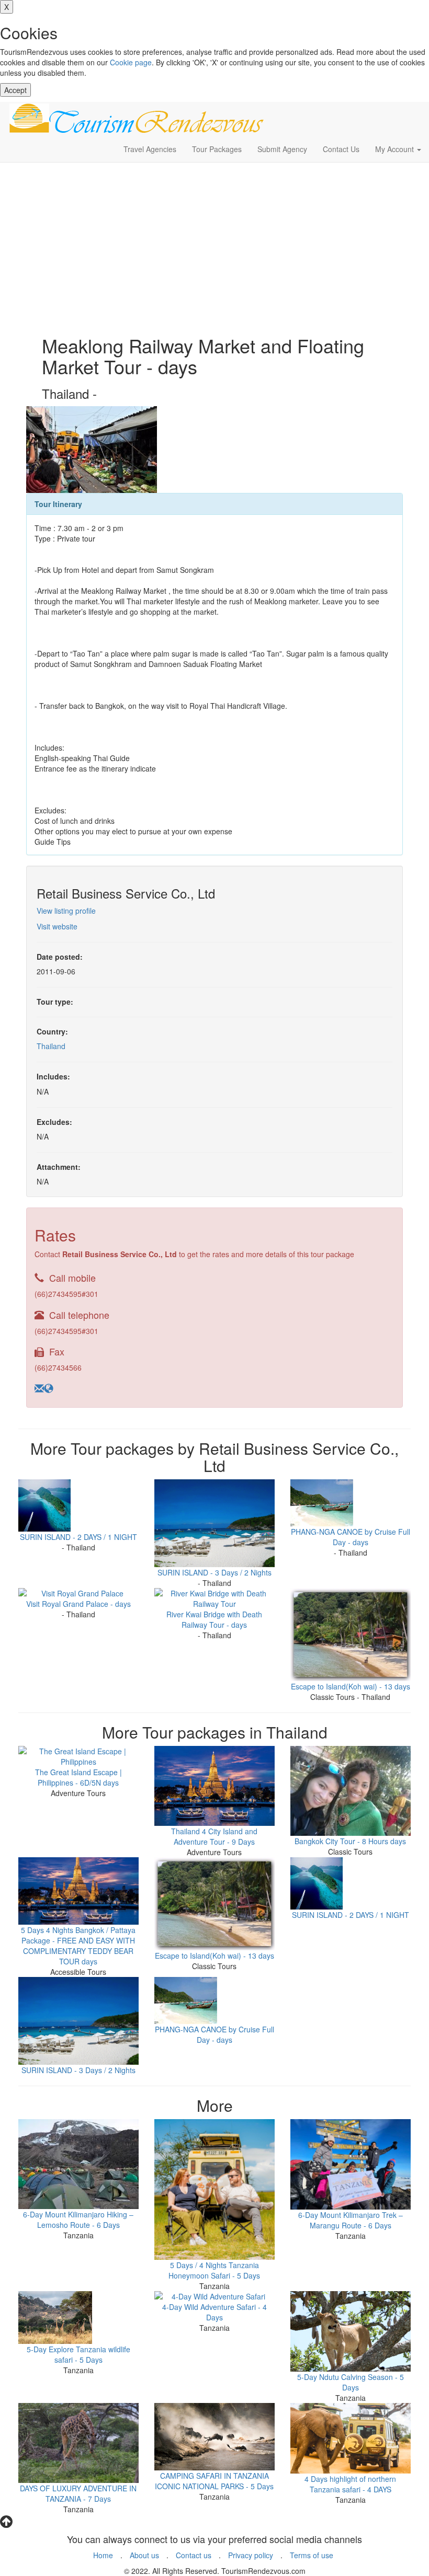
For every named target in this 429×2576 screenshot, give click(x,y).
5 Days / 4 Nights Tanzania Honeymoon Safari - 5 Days (214, 2270)
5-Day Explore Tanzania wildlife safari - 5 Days (78, 2354)
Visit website (57, 926)
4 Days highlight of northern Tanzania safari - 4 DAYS (350, 2484)
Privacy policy (251, 2555)
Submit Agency (282, 149)
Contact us (194, 2555)
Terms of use (312, 2555)
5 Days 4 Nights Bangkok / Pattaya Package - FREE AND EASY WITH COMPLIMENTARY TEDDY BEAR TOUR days (78, 1946)
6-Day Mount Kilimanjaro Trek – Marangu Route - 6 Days (351, 2220)
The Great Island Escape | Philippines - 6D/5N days (78, 1777)
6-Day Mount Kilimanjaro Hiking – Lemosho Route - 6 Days (78, 2219)
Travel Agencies (150, 149)
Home (103, 2555)
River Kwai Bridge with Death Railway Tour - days (214, 1619)
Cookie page (131, 62)
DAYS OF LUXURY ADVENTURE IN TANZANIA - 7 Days (78, 2493)
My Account (396, 149)
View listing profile (66, 911)
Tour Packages (217, 149)
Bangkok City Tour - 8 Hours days (350, 1841)
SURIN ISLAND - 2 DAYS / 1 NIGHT (78, 1537)
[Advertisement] (214, 246)
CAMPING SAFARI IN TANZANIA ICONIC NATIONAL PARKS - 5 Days (214, 2481)
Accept (15, 90)
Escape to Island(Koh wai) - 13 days (351, 1686)
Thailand (51, 1046)
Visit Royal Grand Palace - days (78, 1604)
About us (144, 2555)
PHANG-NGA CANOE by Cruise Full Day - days (351, 1537)
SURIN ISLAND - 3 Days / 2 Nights (214, 1572)
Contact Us (341, 149)
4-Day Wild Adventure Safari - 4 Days (214, 2312)
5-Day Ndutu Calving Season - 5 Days (351, 2382)
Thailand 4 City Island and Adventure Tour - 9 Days (214, 1836)
